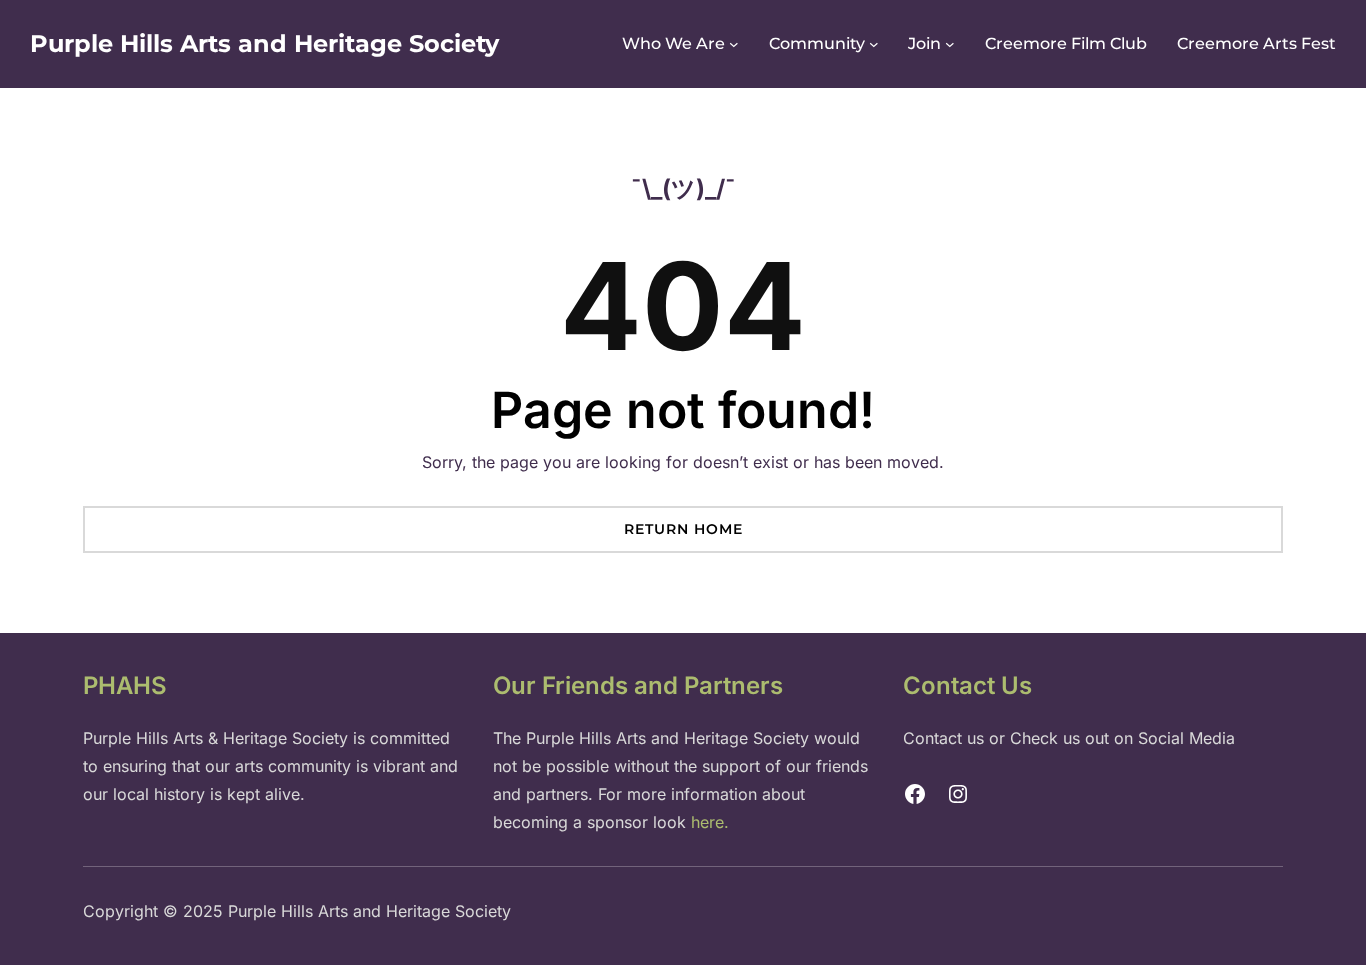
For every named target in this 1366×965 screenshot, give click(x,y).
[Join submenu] (950, 44)
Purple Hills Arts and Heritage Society (264, 43)
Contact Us (967, 685)
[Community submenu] (874, 44)
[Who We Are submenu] (734, 44)
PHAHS (125, 685)
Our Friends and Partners (638, 685)
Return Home (683, 529)
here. (710, 822)
